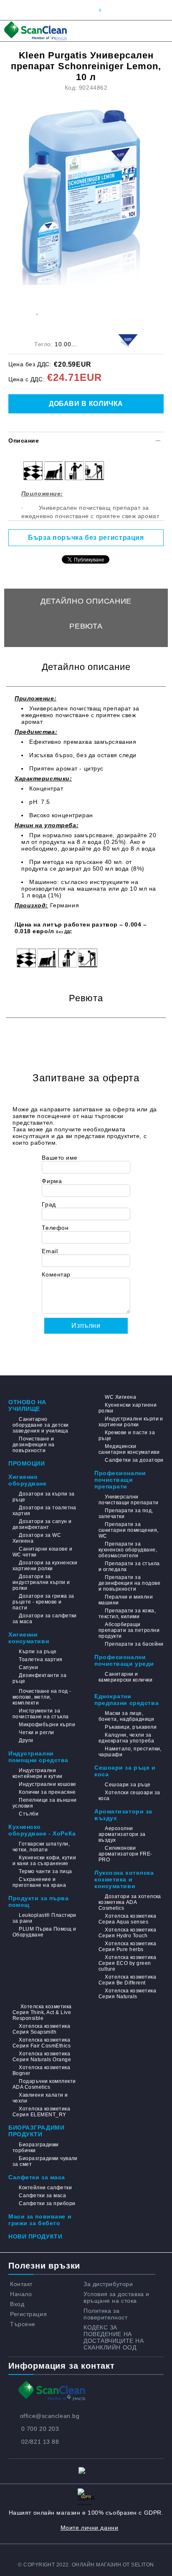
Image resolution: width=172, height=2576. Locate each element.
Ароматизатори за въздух (123, 1815)
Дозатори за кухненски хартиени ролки (45, 1566)
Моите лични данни (90, 2528)
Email (50, 1251)
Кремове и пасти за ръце (127, 1435)
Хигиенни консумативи (29, 1638)
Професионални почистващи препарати (120, 1480)
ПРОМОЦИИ (27, 1463)
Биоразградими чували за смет (45, 2161)
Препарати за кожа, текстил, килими (127, 1614)
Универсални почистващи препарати (129, 1500)
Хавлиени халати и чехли (40, 2098)
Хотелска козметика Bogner (41, 2070)
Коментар (56, 1274)
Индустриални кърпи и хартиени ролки (131, 1422)
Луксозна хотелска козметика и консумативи (124, 1879)
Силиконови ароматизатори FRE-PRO (125, 1854)
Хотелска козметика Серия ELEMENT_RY (41, 2112)
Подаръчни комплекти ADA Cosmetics (44, 2084)
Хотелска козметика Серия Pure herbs (127, 1946)
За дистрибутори (108, 2284)
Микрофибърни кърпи (47, 1725)
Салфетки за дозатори (134, 1460)
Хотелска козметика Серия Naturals (127, 1994)
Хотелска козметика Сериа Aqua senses (127, 1919)
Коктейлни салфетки (45, 2188)
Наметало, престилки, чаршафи (130, 1752)
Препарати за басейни (134, 1644)
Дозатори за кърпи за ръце (44, 1497)
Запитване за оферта (86, 651)
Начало (21, 2294)
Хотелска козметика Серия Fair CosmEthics (42, 2043)
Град (49, 1204)
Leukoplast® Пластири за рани (44, 1918)
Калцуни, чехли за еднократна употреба (126, 1738)
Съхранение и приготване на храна (39, 1882)
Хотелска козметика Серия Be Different (127, 1980)
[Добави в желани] (37, 311)
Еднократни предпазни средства (126, 1700)
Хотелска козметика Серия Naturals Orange (42, 2057)
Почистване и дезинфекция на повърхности (34, 1445)
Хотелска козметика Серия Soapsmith (41, 2029)
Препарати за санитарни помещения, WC (129, 1530)
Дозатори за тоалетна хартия (44, 1511)
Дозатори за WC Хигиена (37, 1538)
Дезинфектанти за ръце (39, 1678)
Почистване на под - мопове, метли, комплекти (42, 1697)
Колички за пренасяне (47, 1792)
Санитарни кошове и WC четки (42, 1552)
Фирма (52, 1181)
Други (26, 1740)
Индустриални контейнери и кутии (38, 1773)
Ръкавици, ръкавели (131, 1727)
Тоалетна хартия (40, 1659)
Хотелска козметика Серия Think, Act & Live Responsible (42, 2012)
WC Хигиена (120, 1397)
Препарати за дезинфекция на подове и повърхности (129, 1583)
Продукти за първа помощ (39, 1901)
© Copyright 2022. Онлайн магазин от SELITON (86, 2565)
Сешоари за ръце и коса (125, 1771)
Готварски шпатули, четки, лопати (41, 1847)
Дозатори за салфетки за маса (45, 1619)
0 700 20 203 (40, 2429)
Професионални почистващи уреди (124, 1660)
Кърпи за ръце (38, 1652)
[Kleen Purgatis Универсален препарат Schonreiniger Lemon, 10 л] (89, 191)
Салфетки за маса (37, 2177)
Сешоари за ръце (128, 1785)
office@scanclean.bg (50, 2416)
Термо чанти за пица (45, 1871)
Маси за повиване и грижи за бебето (40, 2220)
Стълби (29, 1814)
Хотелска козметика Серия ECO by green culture (127, 1963)
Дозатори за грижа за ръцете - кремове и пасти (43, 1602)
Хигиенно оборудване (28, 1480)
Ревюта (86, 626)
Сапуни (28, 1667)
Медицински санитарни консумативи (129, 1449)
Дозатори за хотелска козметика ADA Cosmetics (130, 1902)
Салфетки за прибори (47, 2203)
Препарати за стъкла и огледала (129, 1566)
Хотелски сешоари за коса (129, 1795)
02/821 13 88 (40, 2442)
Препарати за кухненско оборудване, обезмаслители (128, 1550)
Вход (17, 2304)
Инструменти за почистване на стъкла (41, 1714)
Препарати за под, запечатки (126, 1513)
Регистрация (28, 2314)
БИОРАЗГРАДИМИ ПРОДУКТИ (36, 2131)
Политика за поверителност (105, 2314)
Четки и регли (36, 1732)
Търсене (23, 2324)
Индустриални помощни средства (38, 1757)
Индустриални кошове (47, 1784)
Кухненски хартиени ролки (128, 1408)
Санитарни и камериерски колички (125, 1677)
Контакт (21, 2284)
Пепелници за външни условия (45, 1803)
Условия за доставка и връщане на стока (116, 2297)
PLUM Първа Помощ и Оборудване (44, 1932)
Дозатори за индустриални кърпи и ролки (41, 1582)
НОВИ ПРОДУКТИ (35, 2236)
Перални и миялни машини (126, 1600)
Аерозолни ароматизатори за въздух (122, 1834)
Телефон (55, 1228)
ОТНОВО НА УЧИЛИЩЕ (27, 1405)
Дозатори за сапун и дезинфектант (42, 1524)
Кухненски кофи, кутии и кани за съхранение (44, 1861)
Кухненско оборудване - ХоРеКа (42, 1830)
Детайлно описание (86, 601)
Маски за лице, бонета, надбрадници (126, 1716)
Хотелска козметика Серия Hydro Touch (127, 1933)
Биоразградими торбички (36, 2148)
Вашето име (60, 1158)
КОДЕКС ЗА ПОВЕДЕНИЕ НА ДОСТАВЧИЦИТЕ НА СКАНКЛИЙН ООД (114, 2337)
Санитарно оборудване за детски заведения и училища (41, 1425)
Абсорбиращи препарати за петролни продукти (129, 1630)
